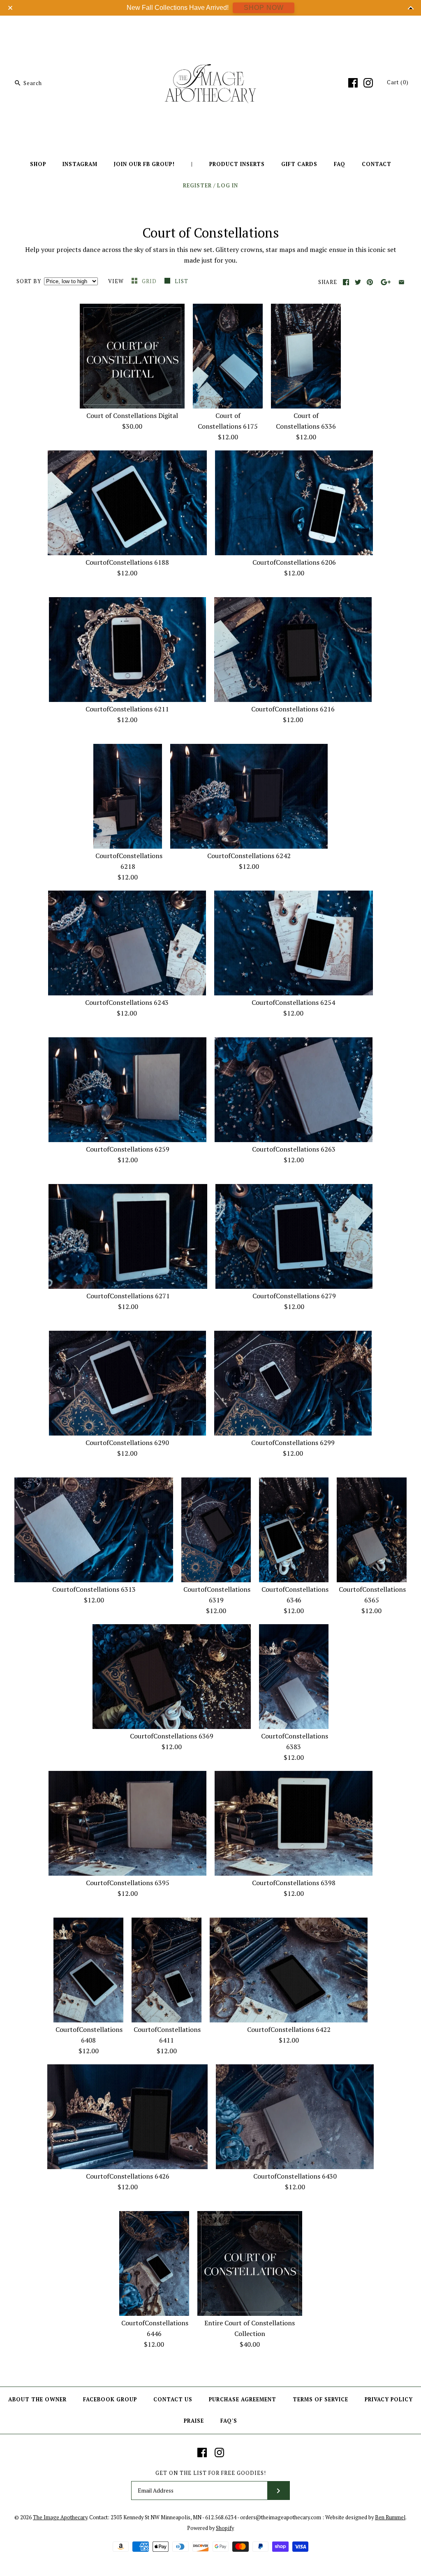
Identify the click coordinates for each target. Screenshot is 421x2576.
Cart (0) (398, 82)
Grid (150, 281)
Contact (377, 164)
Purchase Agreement (243, 2399)
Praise (194, 2421)
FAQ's (229, 2421)
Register (197, 186)
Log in (228, 186)
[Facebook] (353, 83)
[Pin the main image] (370, 282)
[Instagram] (368, 83)
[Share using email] (401, 282)
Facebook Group (110, 2399)
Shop (38, 164)
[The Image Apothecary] (210, 28)
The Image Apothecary (60, 2517)
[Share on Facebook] (346, 282)
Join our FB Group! (144, 164)
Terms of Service (320, 2399)
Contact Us (173, 2399)
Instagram (80, 164)
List (182, 281)
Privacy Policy (389, 2399)
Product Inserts (237, 164)
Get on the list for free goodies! (211, 2473)
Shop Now (264, 8)
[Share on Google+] (386, 282)
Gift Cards (299, 164)
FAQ (340, 164)
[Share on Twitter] (358, 282)
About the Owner (37, 2399)
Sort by (29, 281)
